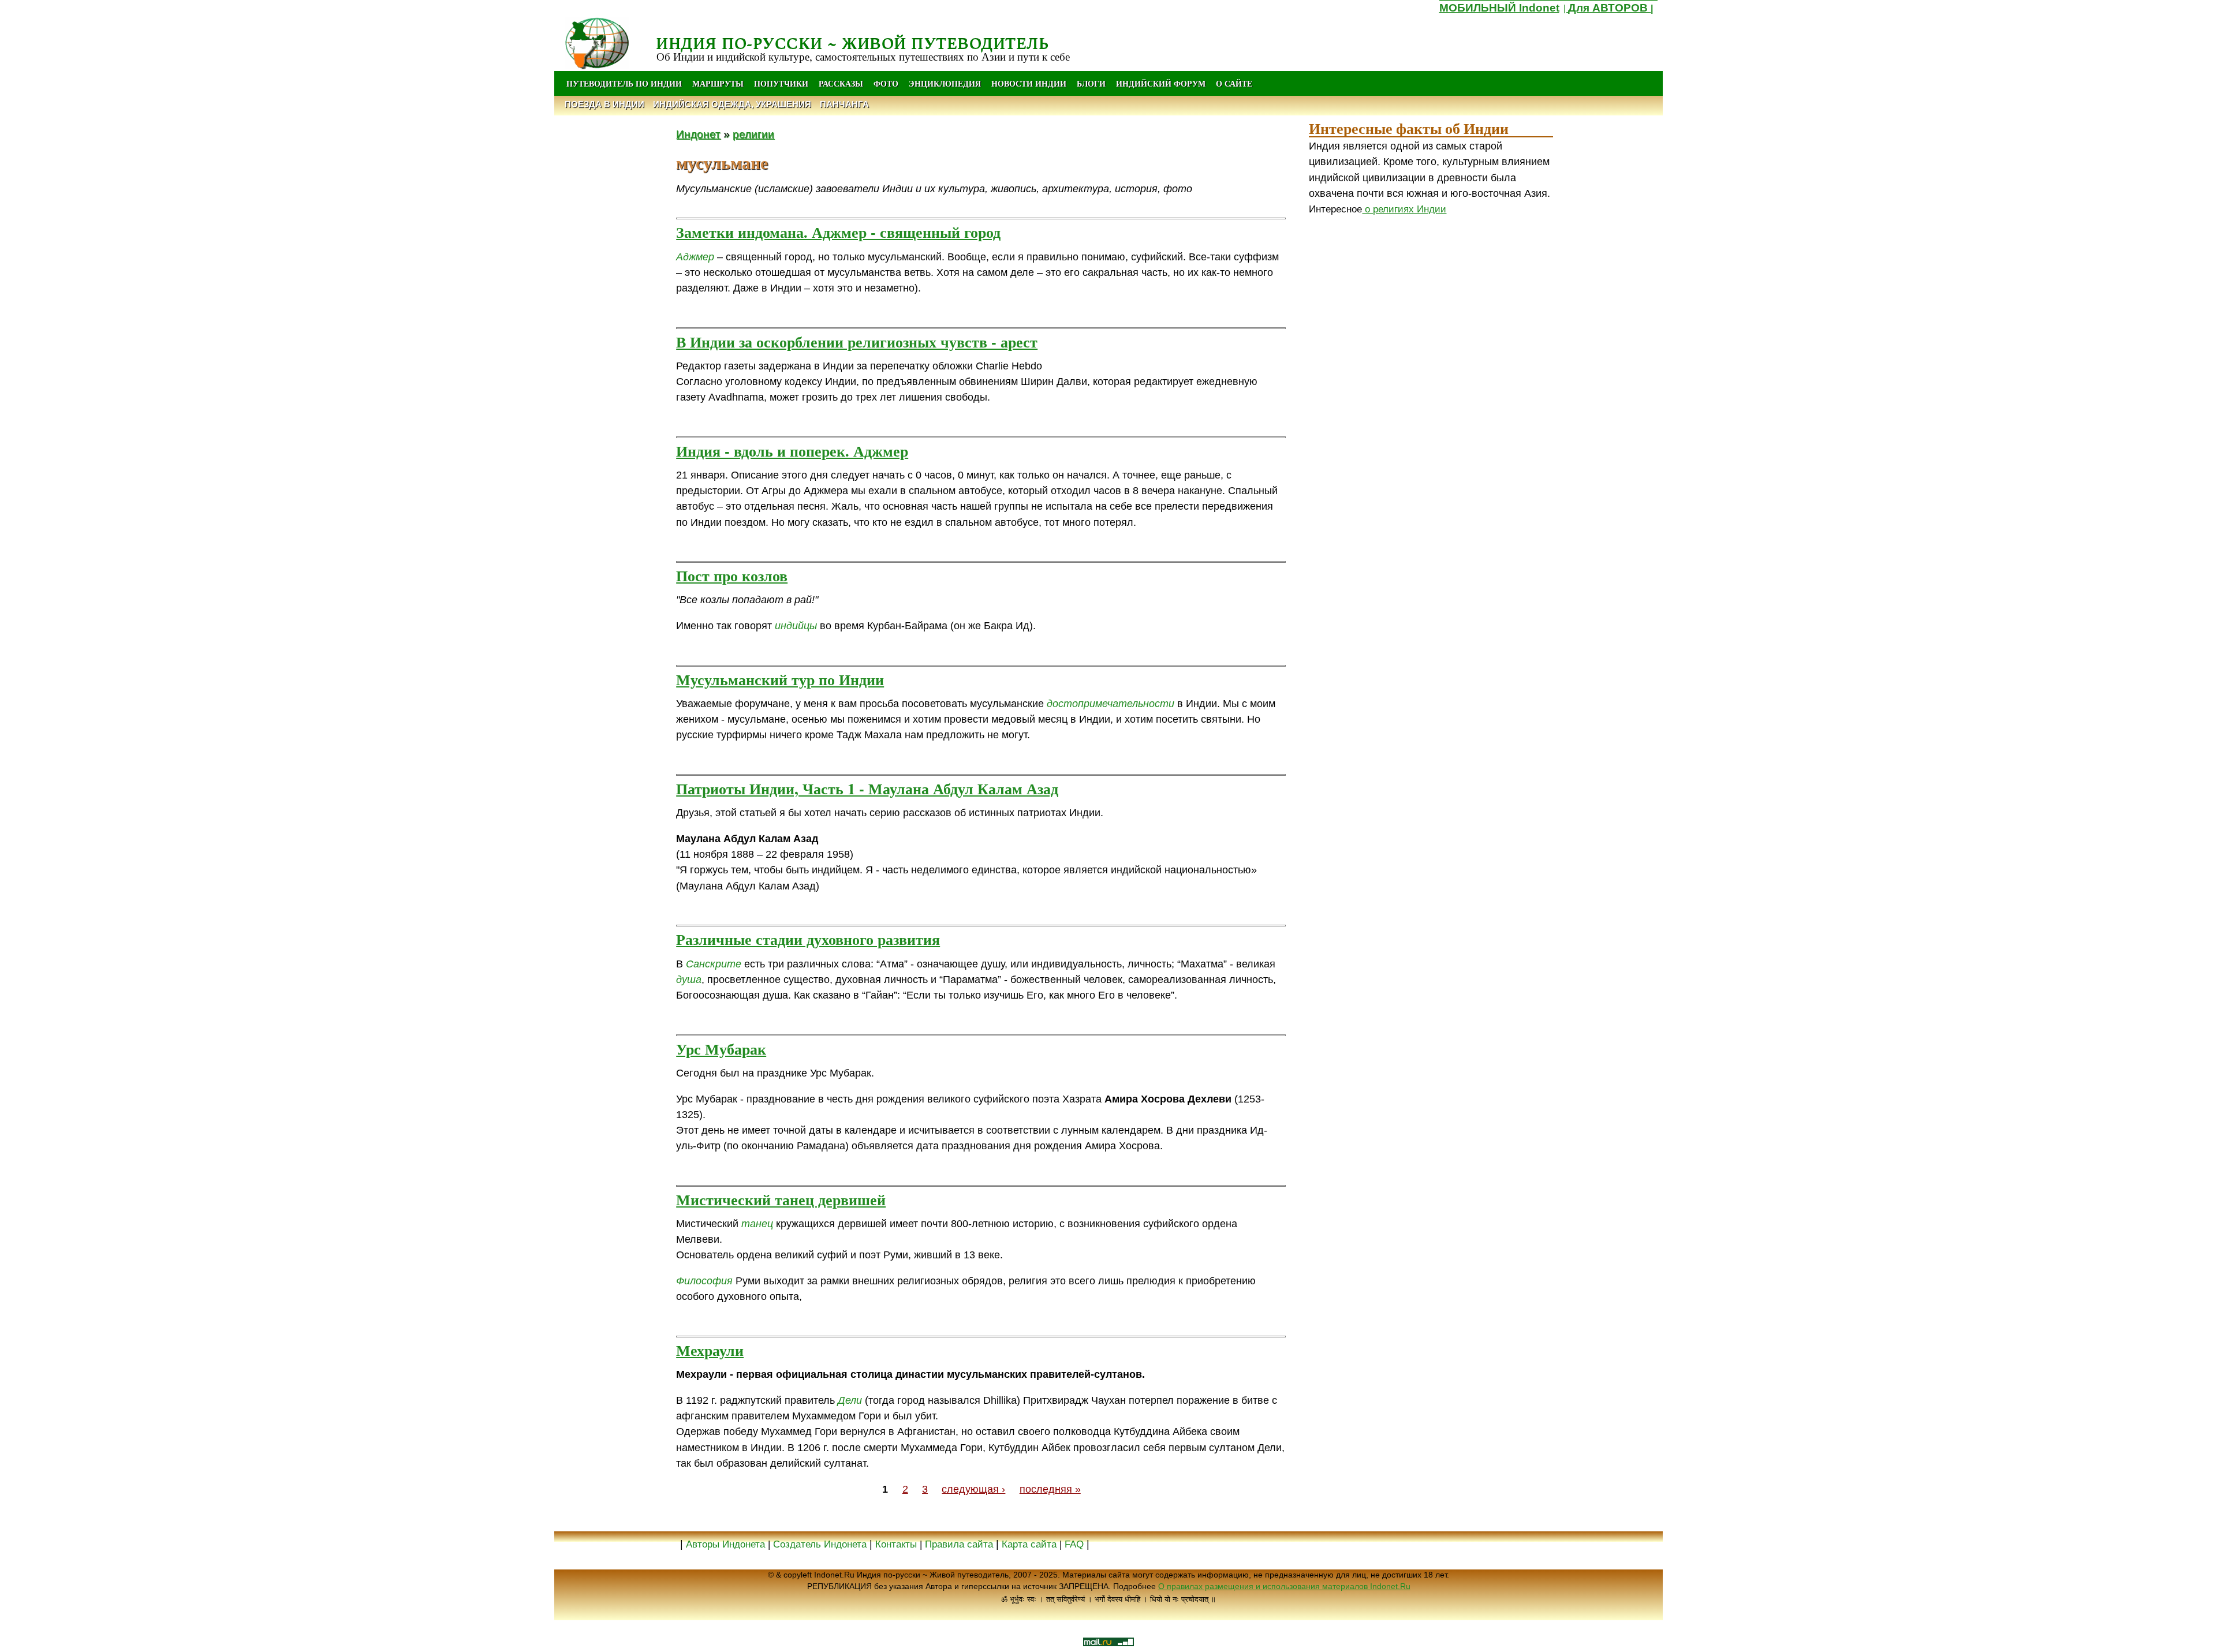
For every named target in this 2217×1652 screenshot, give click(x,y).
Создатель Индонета (820, 1544)
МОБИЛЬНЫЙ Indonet (1499, 8)
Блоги (1091, 83)
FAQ (1074, 1544)
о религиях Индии (1404, 209)
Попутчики (782, 83)
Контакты (897, 1544)
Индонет (698, 134)
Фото (886, 83)
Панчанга (844, 104)
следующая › (973, 1489)
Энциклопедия (945, 83)
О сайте (1234, 83)
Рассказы (841, 83)
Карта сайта (1029, 1544)
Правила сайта (959, 1544)
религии (753, 134)
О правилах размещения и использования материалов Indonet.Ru (1284, 1586)
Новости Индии (1029, 83)
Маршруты (718, 83)
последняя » (1050, 1489)
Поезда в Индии (604, 104)
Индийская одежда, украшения (732, 104)
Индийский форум (1161, 83)
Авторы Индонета (725, 1544)
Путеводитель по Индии (624, 83)
